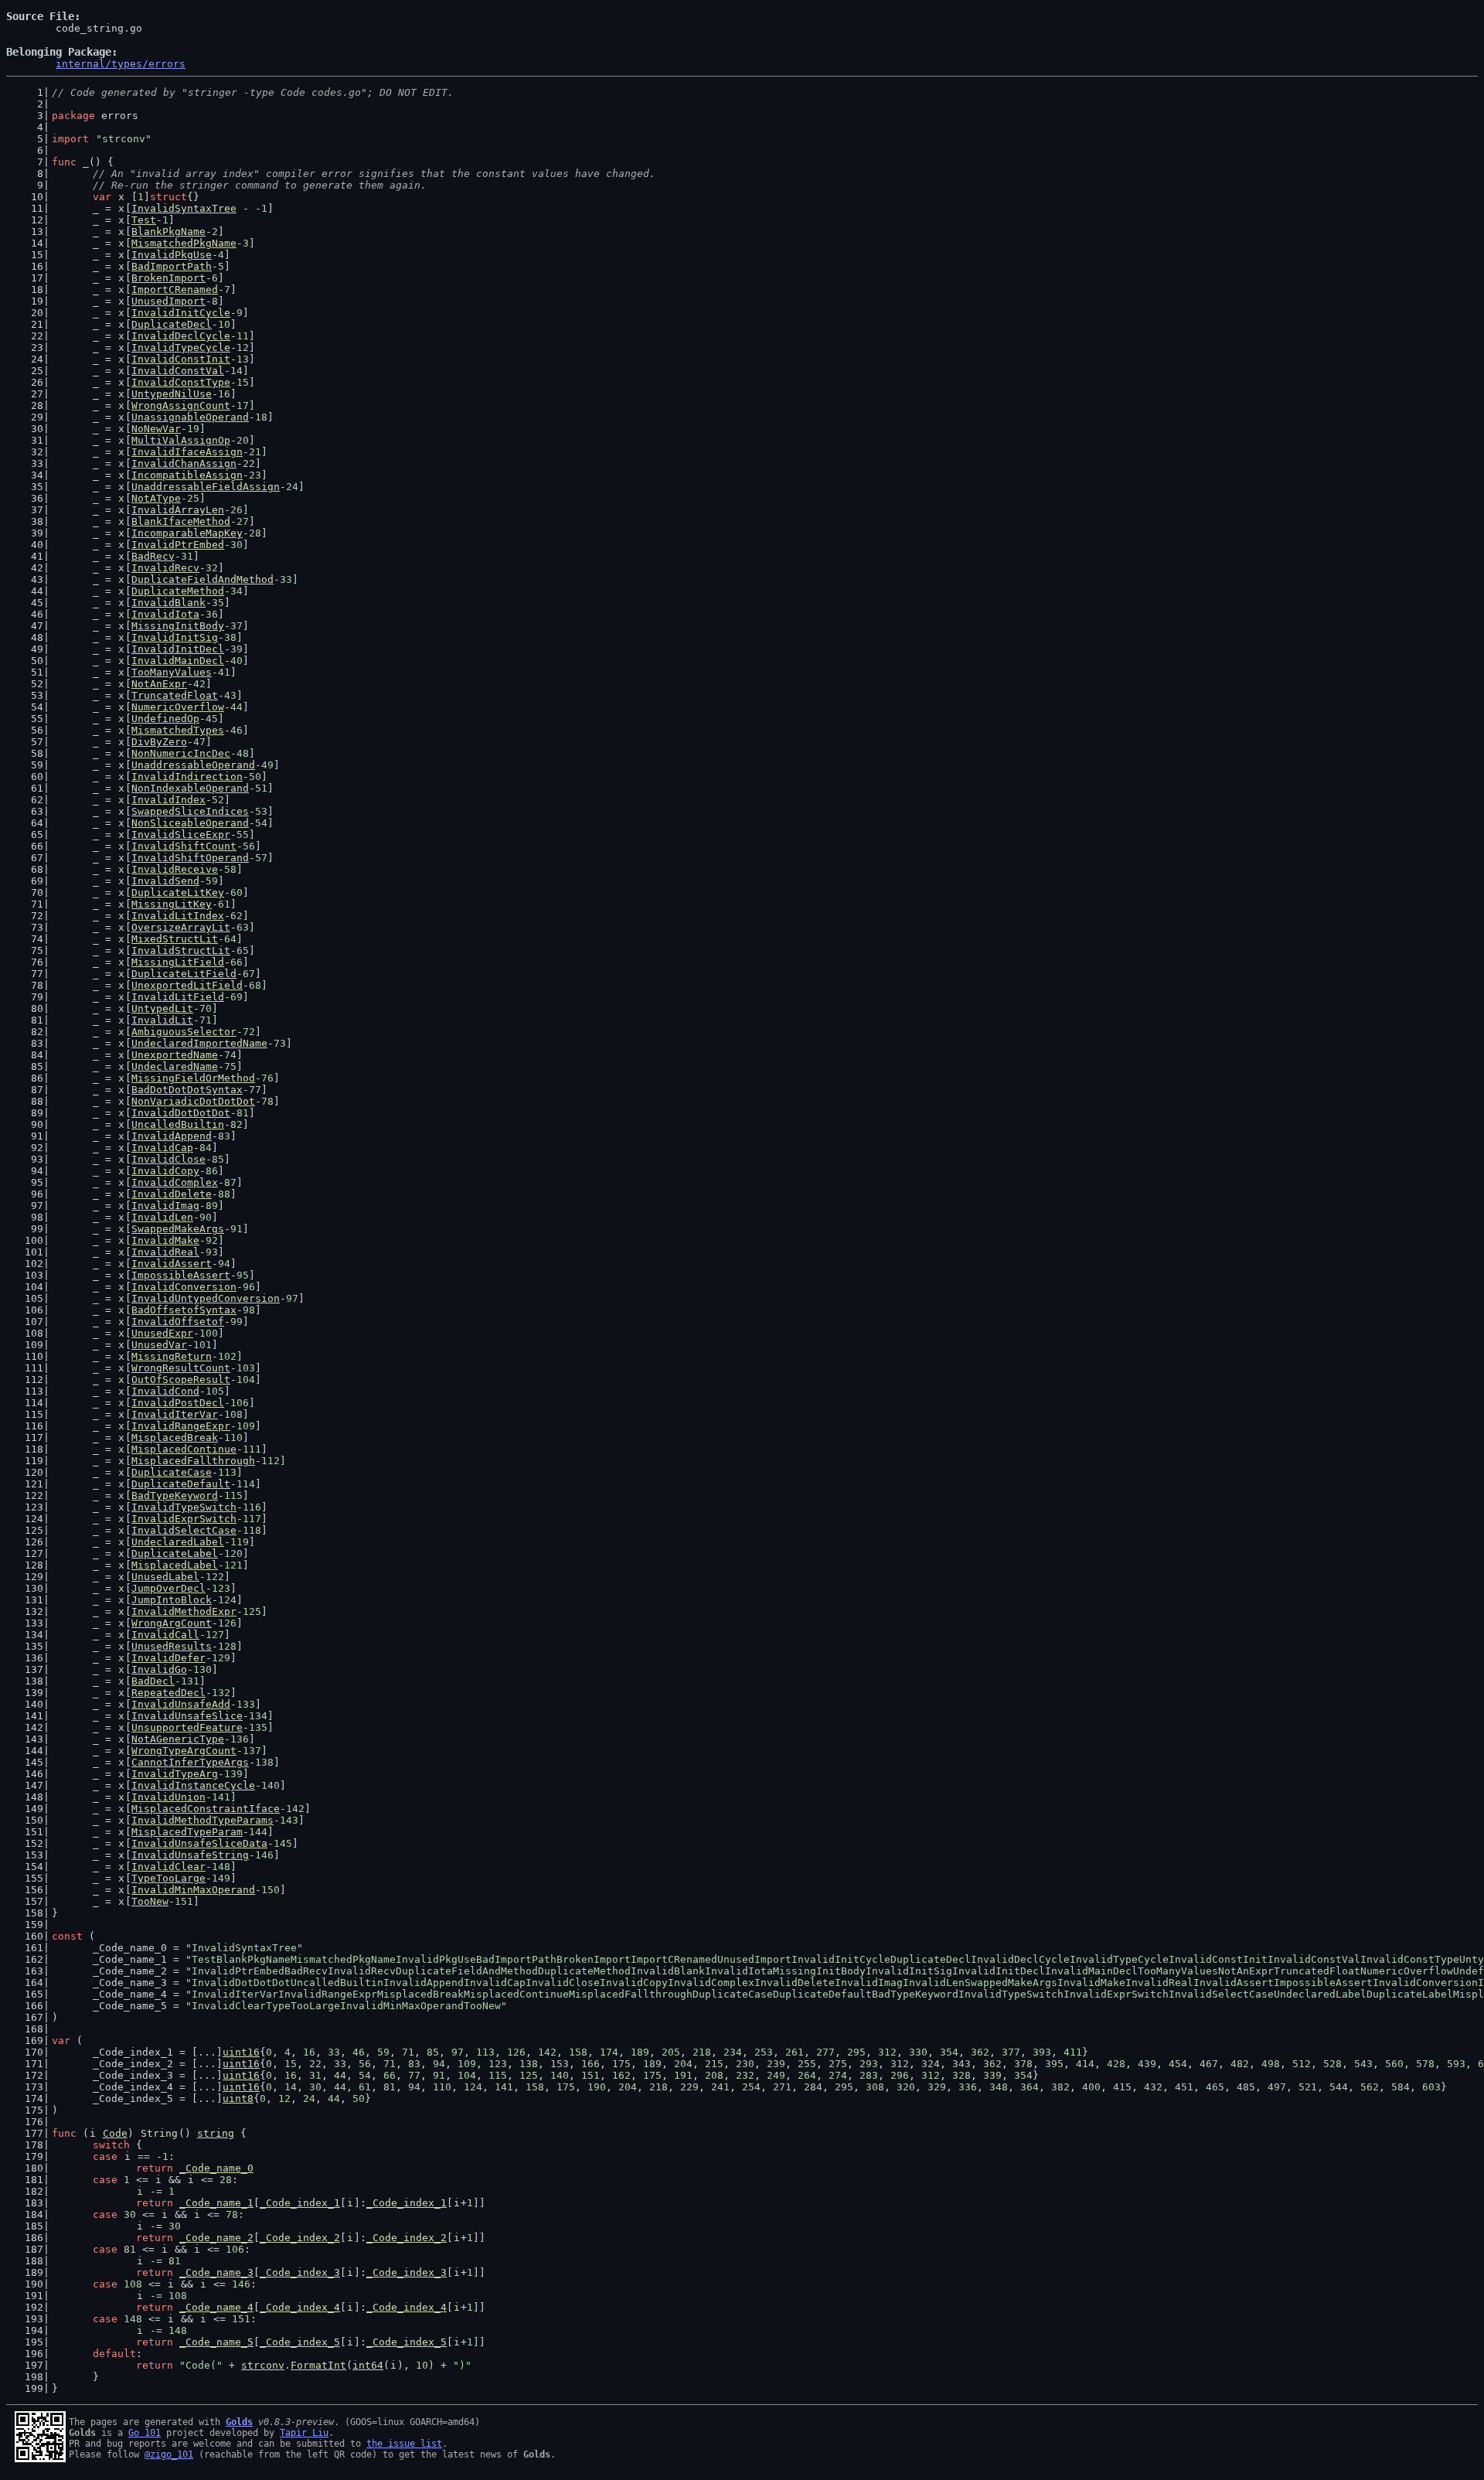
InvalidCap (162, 1148)
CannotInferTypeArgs (190, 1762)
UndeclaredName (175, 1066)
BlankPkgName (168, 232)
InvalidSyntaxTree (184, 208)
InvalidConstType (181, 382)
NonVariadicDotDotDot (193, 1101)
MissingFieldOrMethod (193, 1078)
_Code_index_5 (300, 2342)
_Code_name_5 (216, 2342)
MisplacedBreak (175, 1438)
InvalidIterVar (175, 1414)
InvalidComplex (175, 1182)
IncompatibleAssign (187, 475)
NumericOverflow (178, 707)
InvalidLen (162, 1217)
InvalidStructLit (181, 950)
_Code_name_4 (216, 2307)
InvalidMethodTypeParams (203, 1820)
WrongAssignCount (181, 405)
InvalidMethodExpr (184, 1611)
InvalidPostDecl (178, 1403)
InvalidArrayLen (178, 510)
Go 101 (145, 2433)
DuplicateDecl (172, 324)
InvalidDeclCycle (181, 336)
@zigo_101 (169, 2454)
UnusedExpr (162, 1333)
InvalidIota (165, 614)
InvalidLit (162, 1020)
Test (144, 220)
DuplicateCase (172, 1472)
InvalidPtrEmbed (178, 545)
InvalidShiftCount (184, 846)
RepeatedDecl (168, 1693)
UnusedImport (168, 301)
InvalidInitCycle (181, 313)
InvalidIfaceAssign (187, 452)
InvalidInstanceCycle (193, 1785)
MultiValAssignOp (181, 440)
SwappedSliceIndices (190, 811)
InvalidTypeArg (175, 1774)
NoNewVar (156, 429)
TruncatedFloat (175, 695)
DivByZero (159, 742)
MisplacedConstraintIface (206, 1809)
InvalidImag (165, 1206)
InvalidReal (165, 1252)
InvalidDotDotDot (181, 1113)
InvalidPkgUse (172, 255)
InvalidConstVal (178, 371)
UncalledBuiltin (178, 1124)
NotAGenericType (178, 1739)
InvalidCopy (165, 1171)
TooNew (150, 1901)
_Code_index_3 (300, 2272)
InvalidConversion (184, 1287)
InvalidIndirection (187, 777)
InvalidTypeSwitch (184, 1507)
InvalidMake (165, 1240)
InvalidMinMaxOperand (193, 1890)
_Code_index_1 (300, 2203)
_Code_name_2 (216, 2238)
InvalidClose (168, 1159)
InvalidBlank (168, 603)
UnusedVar (159, 1345)
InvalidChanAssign (184, 463)
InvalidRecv (165, 568)
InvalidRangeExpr (181, 1426)
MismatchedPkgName (184, 243)
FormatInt (318, 2365)
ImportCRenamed (175, 290)
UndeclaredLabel (178, 1542)
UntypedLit (162, 1008)
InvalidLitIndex (178, 916)
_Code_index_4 (300, 2307)
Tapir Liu (304, 2433)
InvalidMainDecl (178, 661)
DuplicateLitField (184, 974)
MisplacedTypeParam (187, 1832)
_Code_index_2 (300, 2238)
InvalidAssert (172, 1264)
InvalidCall (165, 1635)
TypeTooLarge (168, 1878)
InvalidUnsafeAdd (181, 1704)
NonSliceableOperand (190, 823)
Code (115, 2133)
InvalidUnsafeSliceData (199, 1843)
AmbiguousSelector (184, 1032)
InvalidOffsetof (178, 1322)
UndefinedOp (165, 719)
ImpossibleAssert (181, 1275)
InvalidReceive (175, 869)
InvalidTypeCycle (181, 347)
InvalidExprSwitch (184, 1519)
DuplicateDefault (181, 1484)
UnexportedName (175, 1055)
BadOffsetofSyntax (184, 1310)
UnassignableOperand (190, 417)
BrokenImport (168, 278)
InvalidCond (165, 1391)
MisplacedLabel (175, 1565)
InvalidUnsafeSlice (187, 1716)
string (216, 2133)
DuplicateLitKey (178, 893)
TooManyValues (172, 672)
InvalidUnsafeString (190, 1855)
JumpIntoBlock (172, 1600)
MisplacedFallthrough (193, 1461)
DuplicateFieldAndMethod (203, 579)
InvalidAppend (172, 1136)
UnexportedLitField (187, 985)
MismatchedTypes (178, 730)
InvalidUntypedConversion (206, 1298)
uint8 (238, 2098)
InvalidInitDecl (178, 649)
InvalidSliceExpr (181, 835)
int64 (368, 2365)
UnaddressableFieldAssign (206, 487)
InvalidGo (159, 1669)
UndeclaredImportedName (199, 1043)
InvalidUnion (168, 1797)
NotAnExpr (159, 684)
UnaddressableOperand (193, 765)
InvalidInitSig (175, 637)
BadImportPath (172, 266)
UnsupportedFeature (187, 1727)
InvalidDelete (172, 1194)
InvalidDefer (168, 1658)
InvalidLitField (178, 997)
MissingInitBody (178, 626)
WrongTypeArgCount (184, 1751)
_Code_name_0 (216, 2168)
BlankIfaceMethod (181, 521)
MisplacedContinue (184, 1449)
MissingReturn (172, 1356)
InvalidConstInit (181, 359)
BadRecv (153, 556)
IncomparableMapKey (187, 533)
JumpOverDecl (168, 1588)
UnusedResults (172, 1646)
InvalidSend (165, 881)
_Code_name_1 (216, 2203)
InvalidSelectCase (184, 1530)
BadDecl (153, 1681)
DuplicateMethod (178, 591)
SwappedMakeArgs (178, 1229)
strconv (263, 2365)
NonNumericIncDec (181, 753)
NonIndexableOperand (190, 788)
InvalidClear (168, 1867)
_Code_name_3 (216, 2272)
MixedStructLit (175, 939)
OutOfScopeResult (181, 1380)
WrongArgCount (172, 1623)
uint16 (241, 2052)
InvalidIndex (168, 800)
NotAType (156, 498)
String (159, 2133)
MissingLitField (178, 962)
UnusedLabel (165, 1577)
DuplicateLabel (175, 1553)
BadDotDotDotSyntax (187, 1090)
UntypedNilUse (172, 394)
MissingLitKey (172, 904)
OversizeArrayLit (181, 927)
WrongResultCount (181, 1368)
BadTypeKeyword (175, 1495)
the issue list (404, 2444)
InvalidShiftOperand (190, 858)
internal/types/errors (121, 64)
